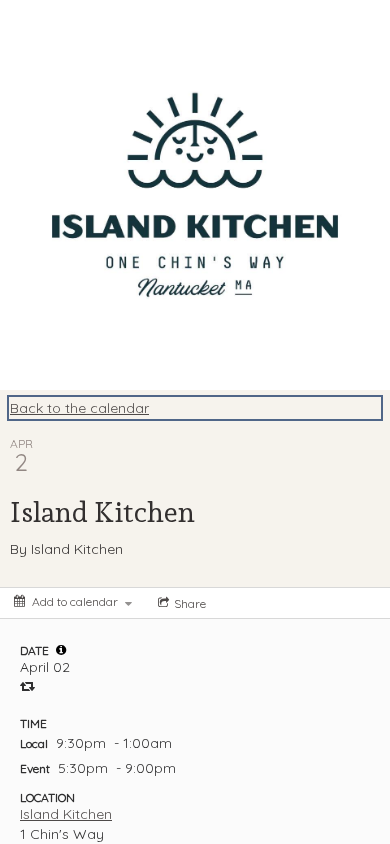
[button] (61, 650)
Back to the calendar (79, 408)
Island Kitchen (66, 814)
